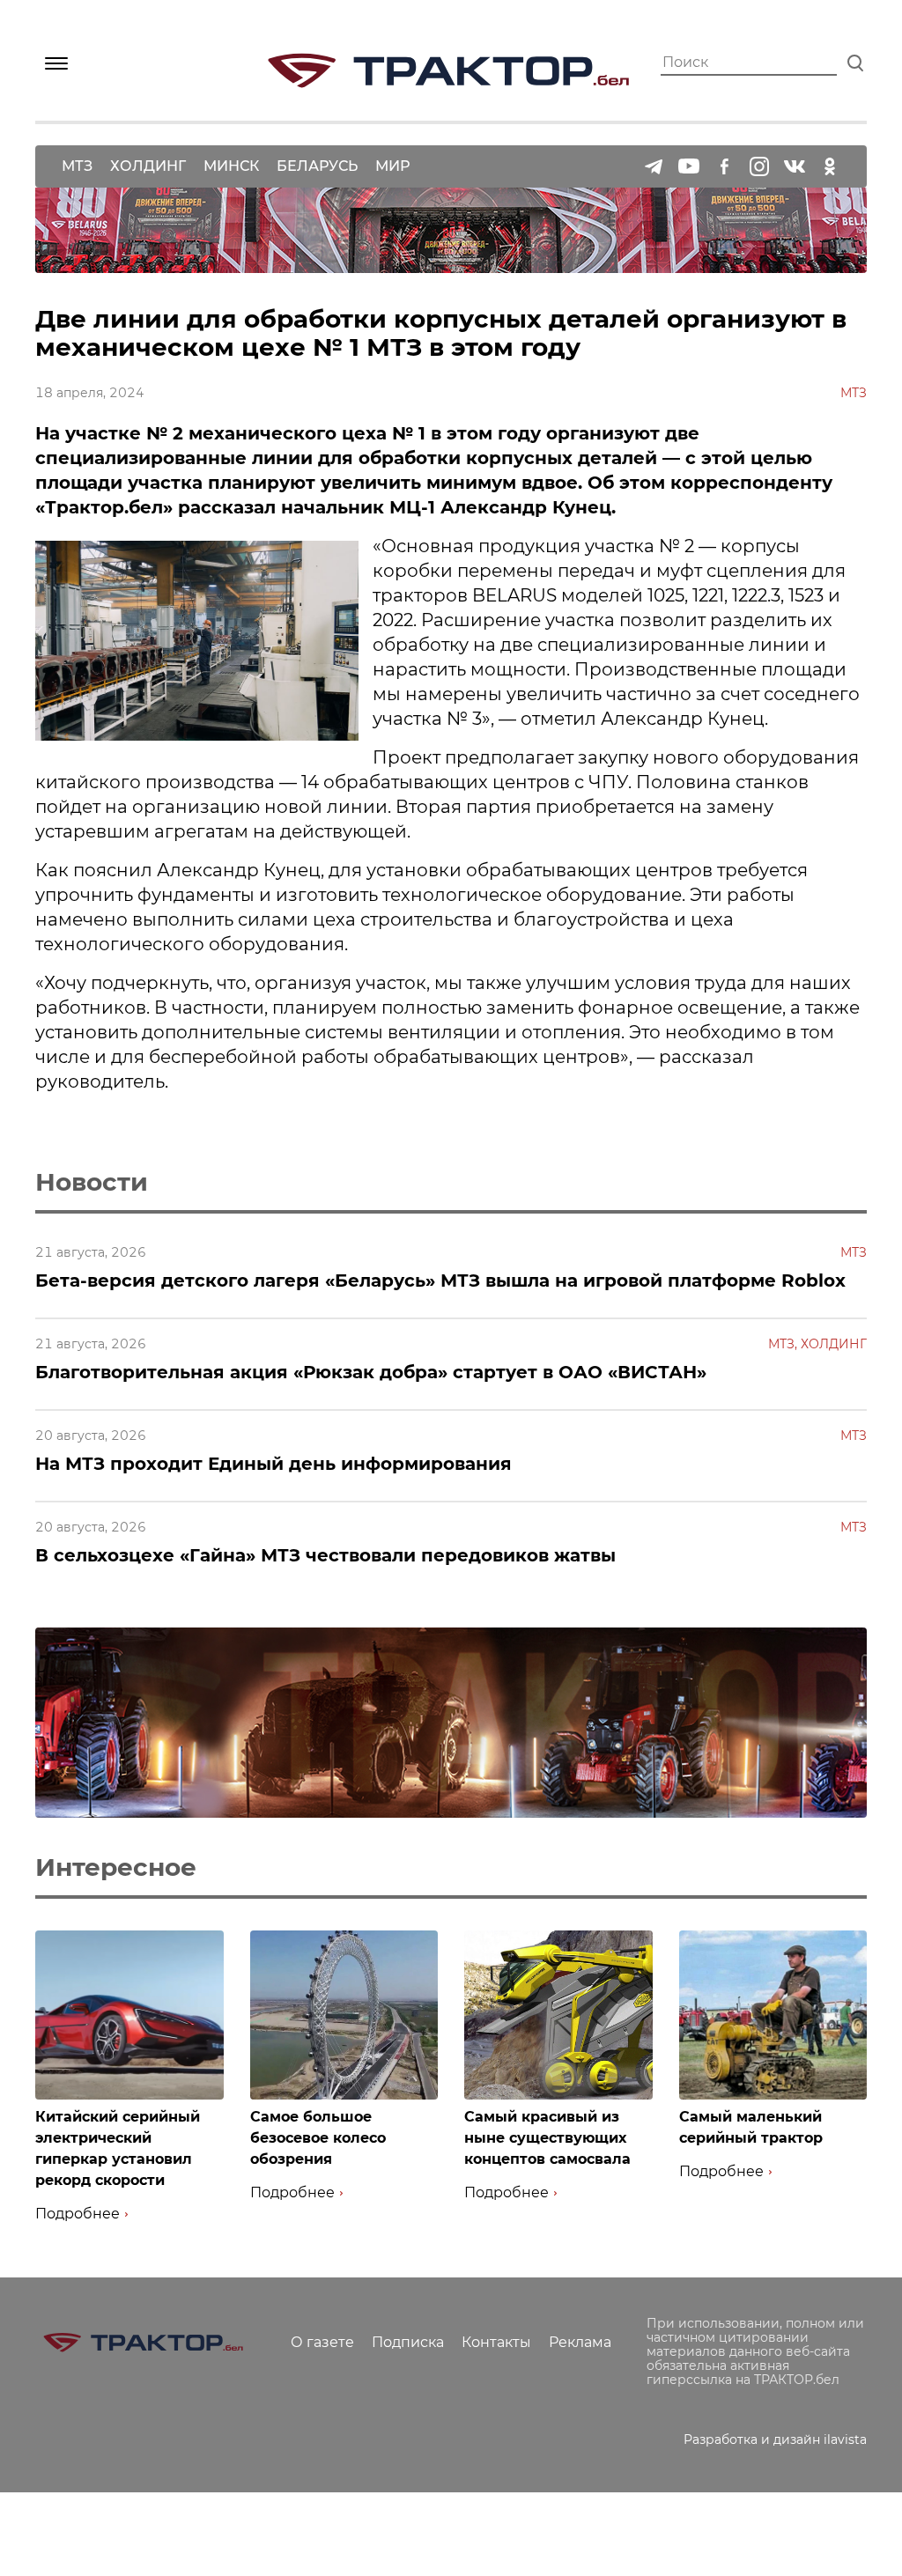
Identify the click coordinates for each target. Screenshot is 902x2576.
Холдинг (148, 166)
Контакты (496, 2342)
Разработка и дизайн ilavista (775, 2439)
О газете (322, 2342)
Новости (92, 1182)
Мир (392, 166)
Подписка (408, 2342)
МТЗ (77, 166)
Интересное (116, 1867)
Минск (231, 166)
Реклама (580, 2342)
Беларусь (317, 166)
